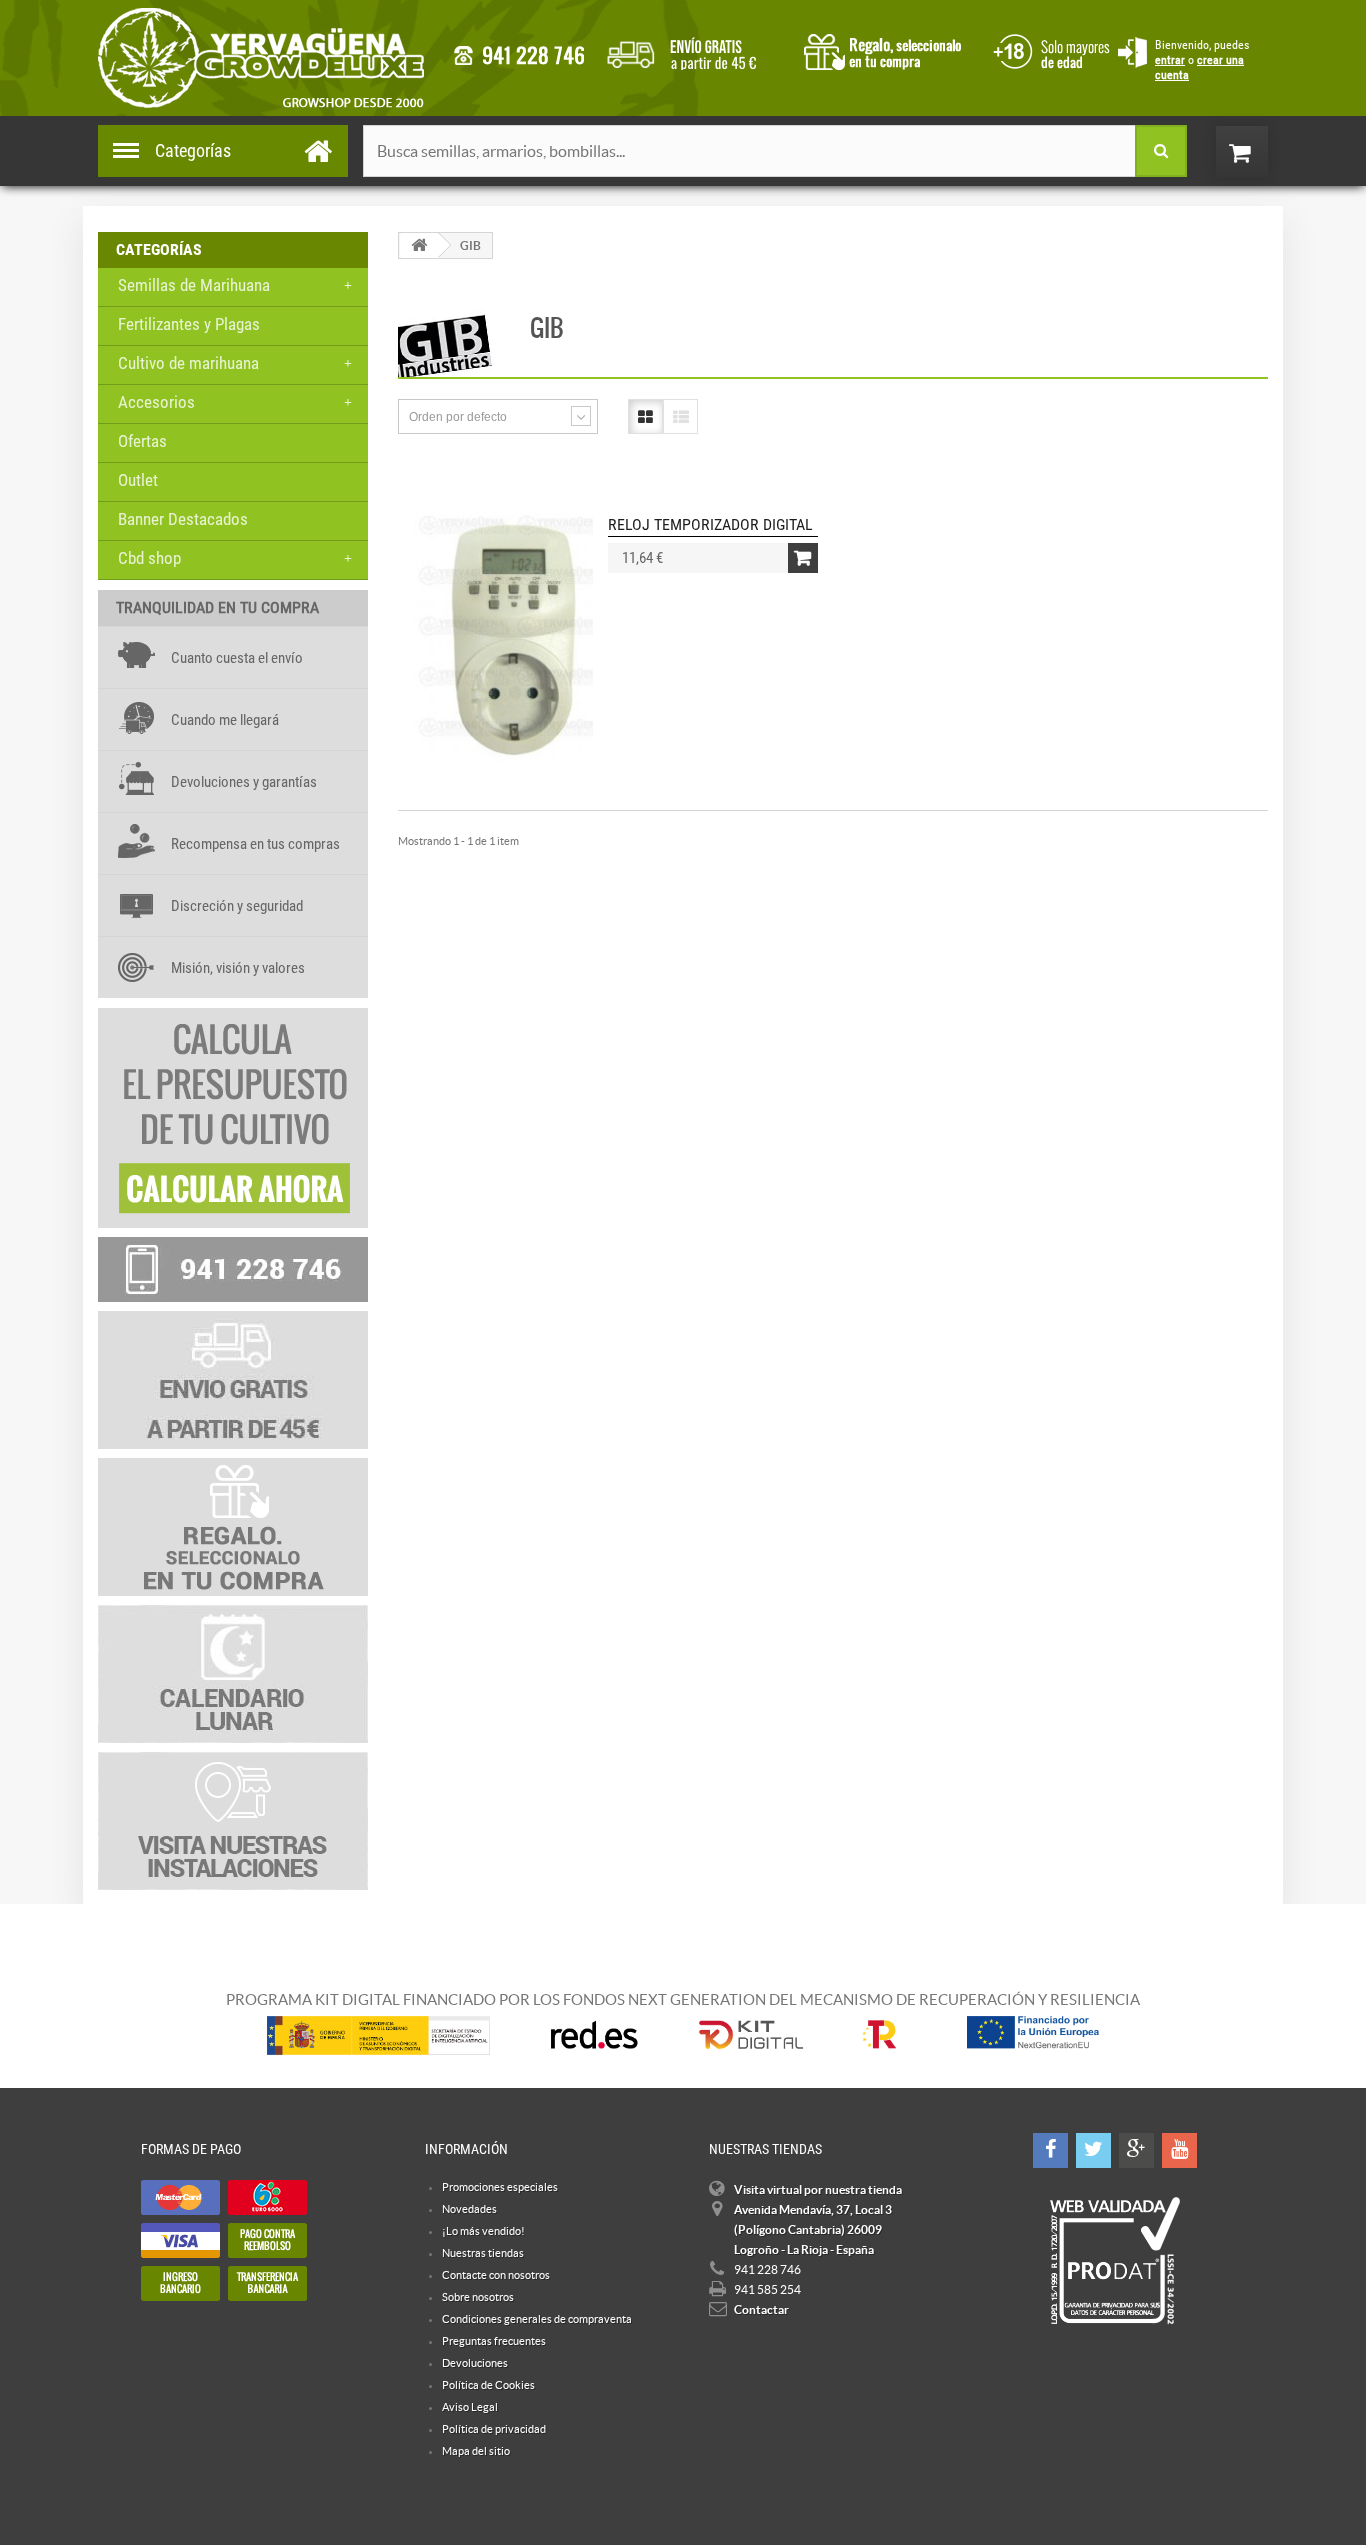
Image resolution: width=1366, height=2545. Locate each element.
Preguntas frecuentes (494, 2341)
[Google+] (1136, 2150)
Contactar (761, 2309)
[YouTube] (1179, 2150)
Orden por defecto (458, 417)
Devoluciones (475, 2363)
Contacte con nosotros (496, 2275)
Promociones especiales (500, 2187)
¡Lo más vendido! (483, 2231)
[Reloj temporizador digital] (513, 639)
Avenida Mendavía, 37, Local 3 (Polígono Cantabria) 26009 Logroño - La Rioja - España (813, 2229)
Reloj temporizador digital (710, 524)
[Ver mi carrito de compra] (1262, 152)
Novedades (469, 2209)
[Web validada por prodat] (1114, 2261)
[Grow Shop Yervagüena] (261, 58)
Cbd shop (149, 558)
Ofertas (142, 441)
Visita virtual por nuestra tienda (818, 2189)
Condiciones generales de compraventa (1048, 49)
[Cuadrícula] (645, 416)
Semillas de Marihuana (194, 285)
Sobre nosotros (478, 2297)
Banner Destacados (183, 519)
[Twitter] (1093, 2150)
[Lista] (680, 416)
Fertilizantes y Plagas (189, 324)
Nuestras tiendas (483, 2253)
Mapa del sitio (476, 2451)
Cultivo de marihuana (188, 363)
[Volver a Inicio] (419, 245)
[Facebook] (1050, 2150)
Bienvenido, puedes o (1202, 60)
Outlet (138, 480)
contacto (519, 55)
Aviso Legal (470, 2407)
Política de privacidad (494, 2429)
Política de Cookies (488, 2385)
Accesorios (156, 402)
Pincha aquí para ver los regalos (888, 50)
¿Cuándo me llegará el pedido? (696, 50)
